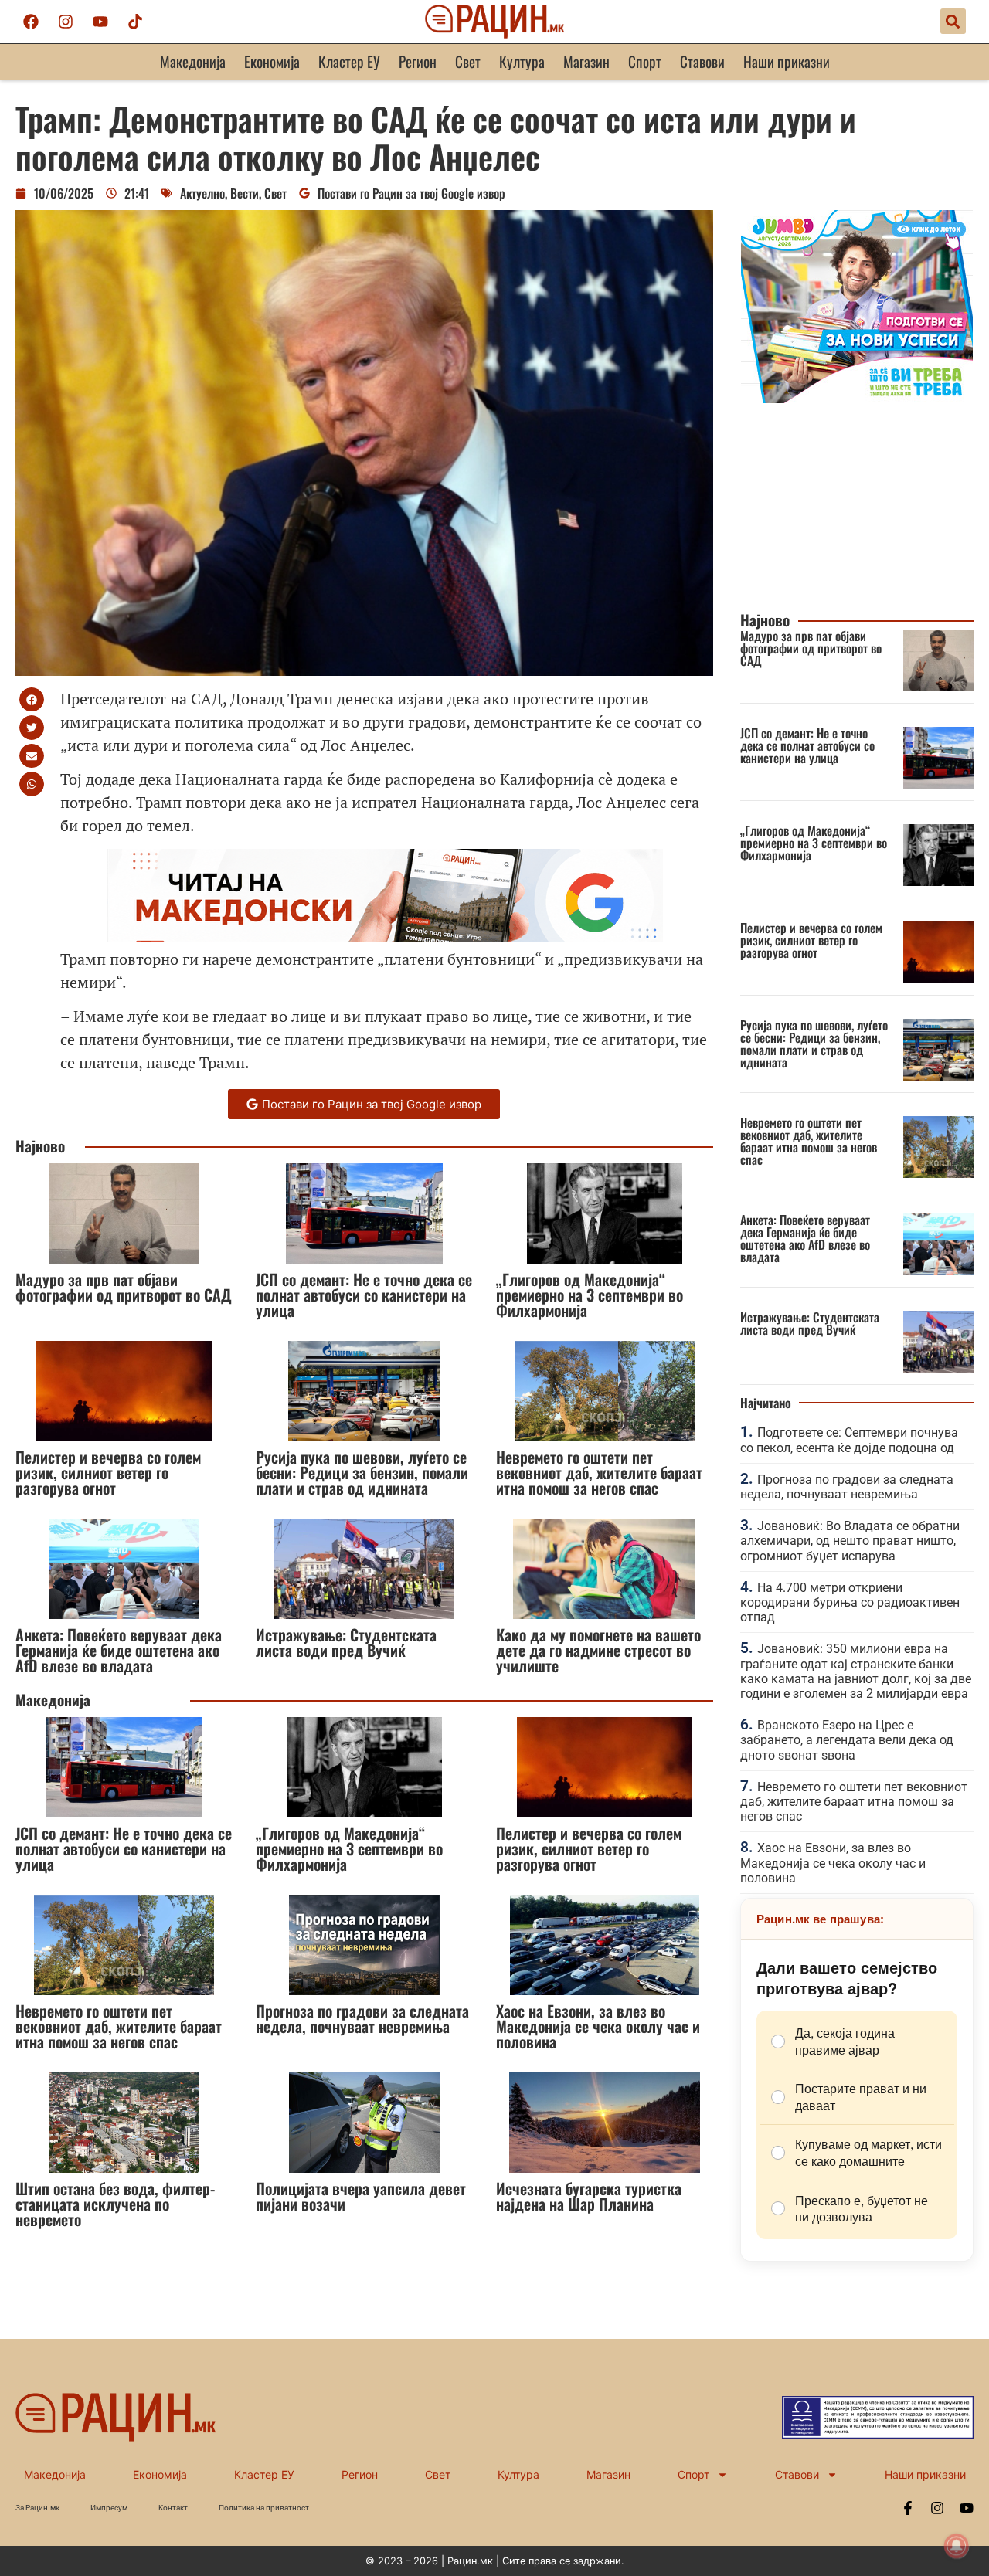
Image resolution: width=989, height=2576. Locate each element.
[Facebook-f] (908, 2508)
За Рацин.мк (37, 2508)
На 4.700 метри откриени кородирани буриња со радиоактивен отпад (850, 1602)
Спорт (645, 61)
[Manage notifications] (957, 2546)
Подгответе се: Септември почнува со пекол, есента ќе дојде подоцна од (849, 1440)
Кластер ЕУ (349, 61)
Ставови (702, 61)
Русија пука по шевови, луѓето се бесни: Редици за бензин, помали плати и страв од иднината (362, 1472)
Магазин (586, 61)
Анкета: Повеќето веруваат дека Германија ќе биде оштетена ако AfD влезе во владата (119, 1650)
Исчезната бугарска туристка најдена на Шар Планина (589, 2196)
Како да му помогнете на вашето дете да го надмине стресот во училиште (598, 1650)
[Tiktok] (135, 22)
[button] (953, 21)
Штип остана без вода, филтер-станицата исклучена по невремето (115, 2204)
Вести (245, 193)
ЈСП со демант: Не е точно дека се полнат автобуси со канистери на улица (364, 1295)
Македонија (193, 61)
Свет (468, 61)
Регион (418, 61)
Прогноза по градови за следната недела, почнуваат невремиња (362, 2018)
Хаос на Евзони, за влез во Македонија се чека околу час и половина (598, 2026)
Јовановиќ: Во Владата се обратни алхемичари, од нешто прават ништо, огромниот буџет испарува (850, 1541)
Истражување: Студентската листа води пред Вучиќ (346, 1642)
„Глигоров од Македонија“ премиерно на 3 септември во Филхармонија (590, 1295)
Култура (522, 61)
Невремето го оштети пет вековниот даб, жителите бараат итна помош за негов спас (599, 1472)
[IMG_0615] (857, 399)
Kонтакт (173, 2508)
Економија (272, 61)
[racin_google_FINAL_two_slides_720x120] (385, 936)
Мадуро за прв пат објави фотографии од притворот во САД (124, 1287)
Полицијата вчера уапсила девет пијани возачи (361, 2196)
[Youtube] (100, 22)
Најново (40, 1146)
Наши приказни (787, 61)
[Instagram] (66, 22)
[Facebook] (31, 22)
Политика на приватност (264, 2508)
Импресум (109, 2508)
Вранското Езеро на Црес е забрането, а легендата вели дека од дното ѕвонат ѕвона (847, 1740)
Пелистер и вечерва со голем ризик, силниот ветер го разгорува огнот (108, 1472)
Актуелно (202, 193)
